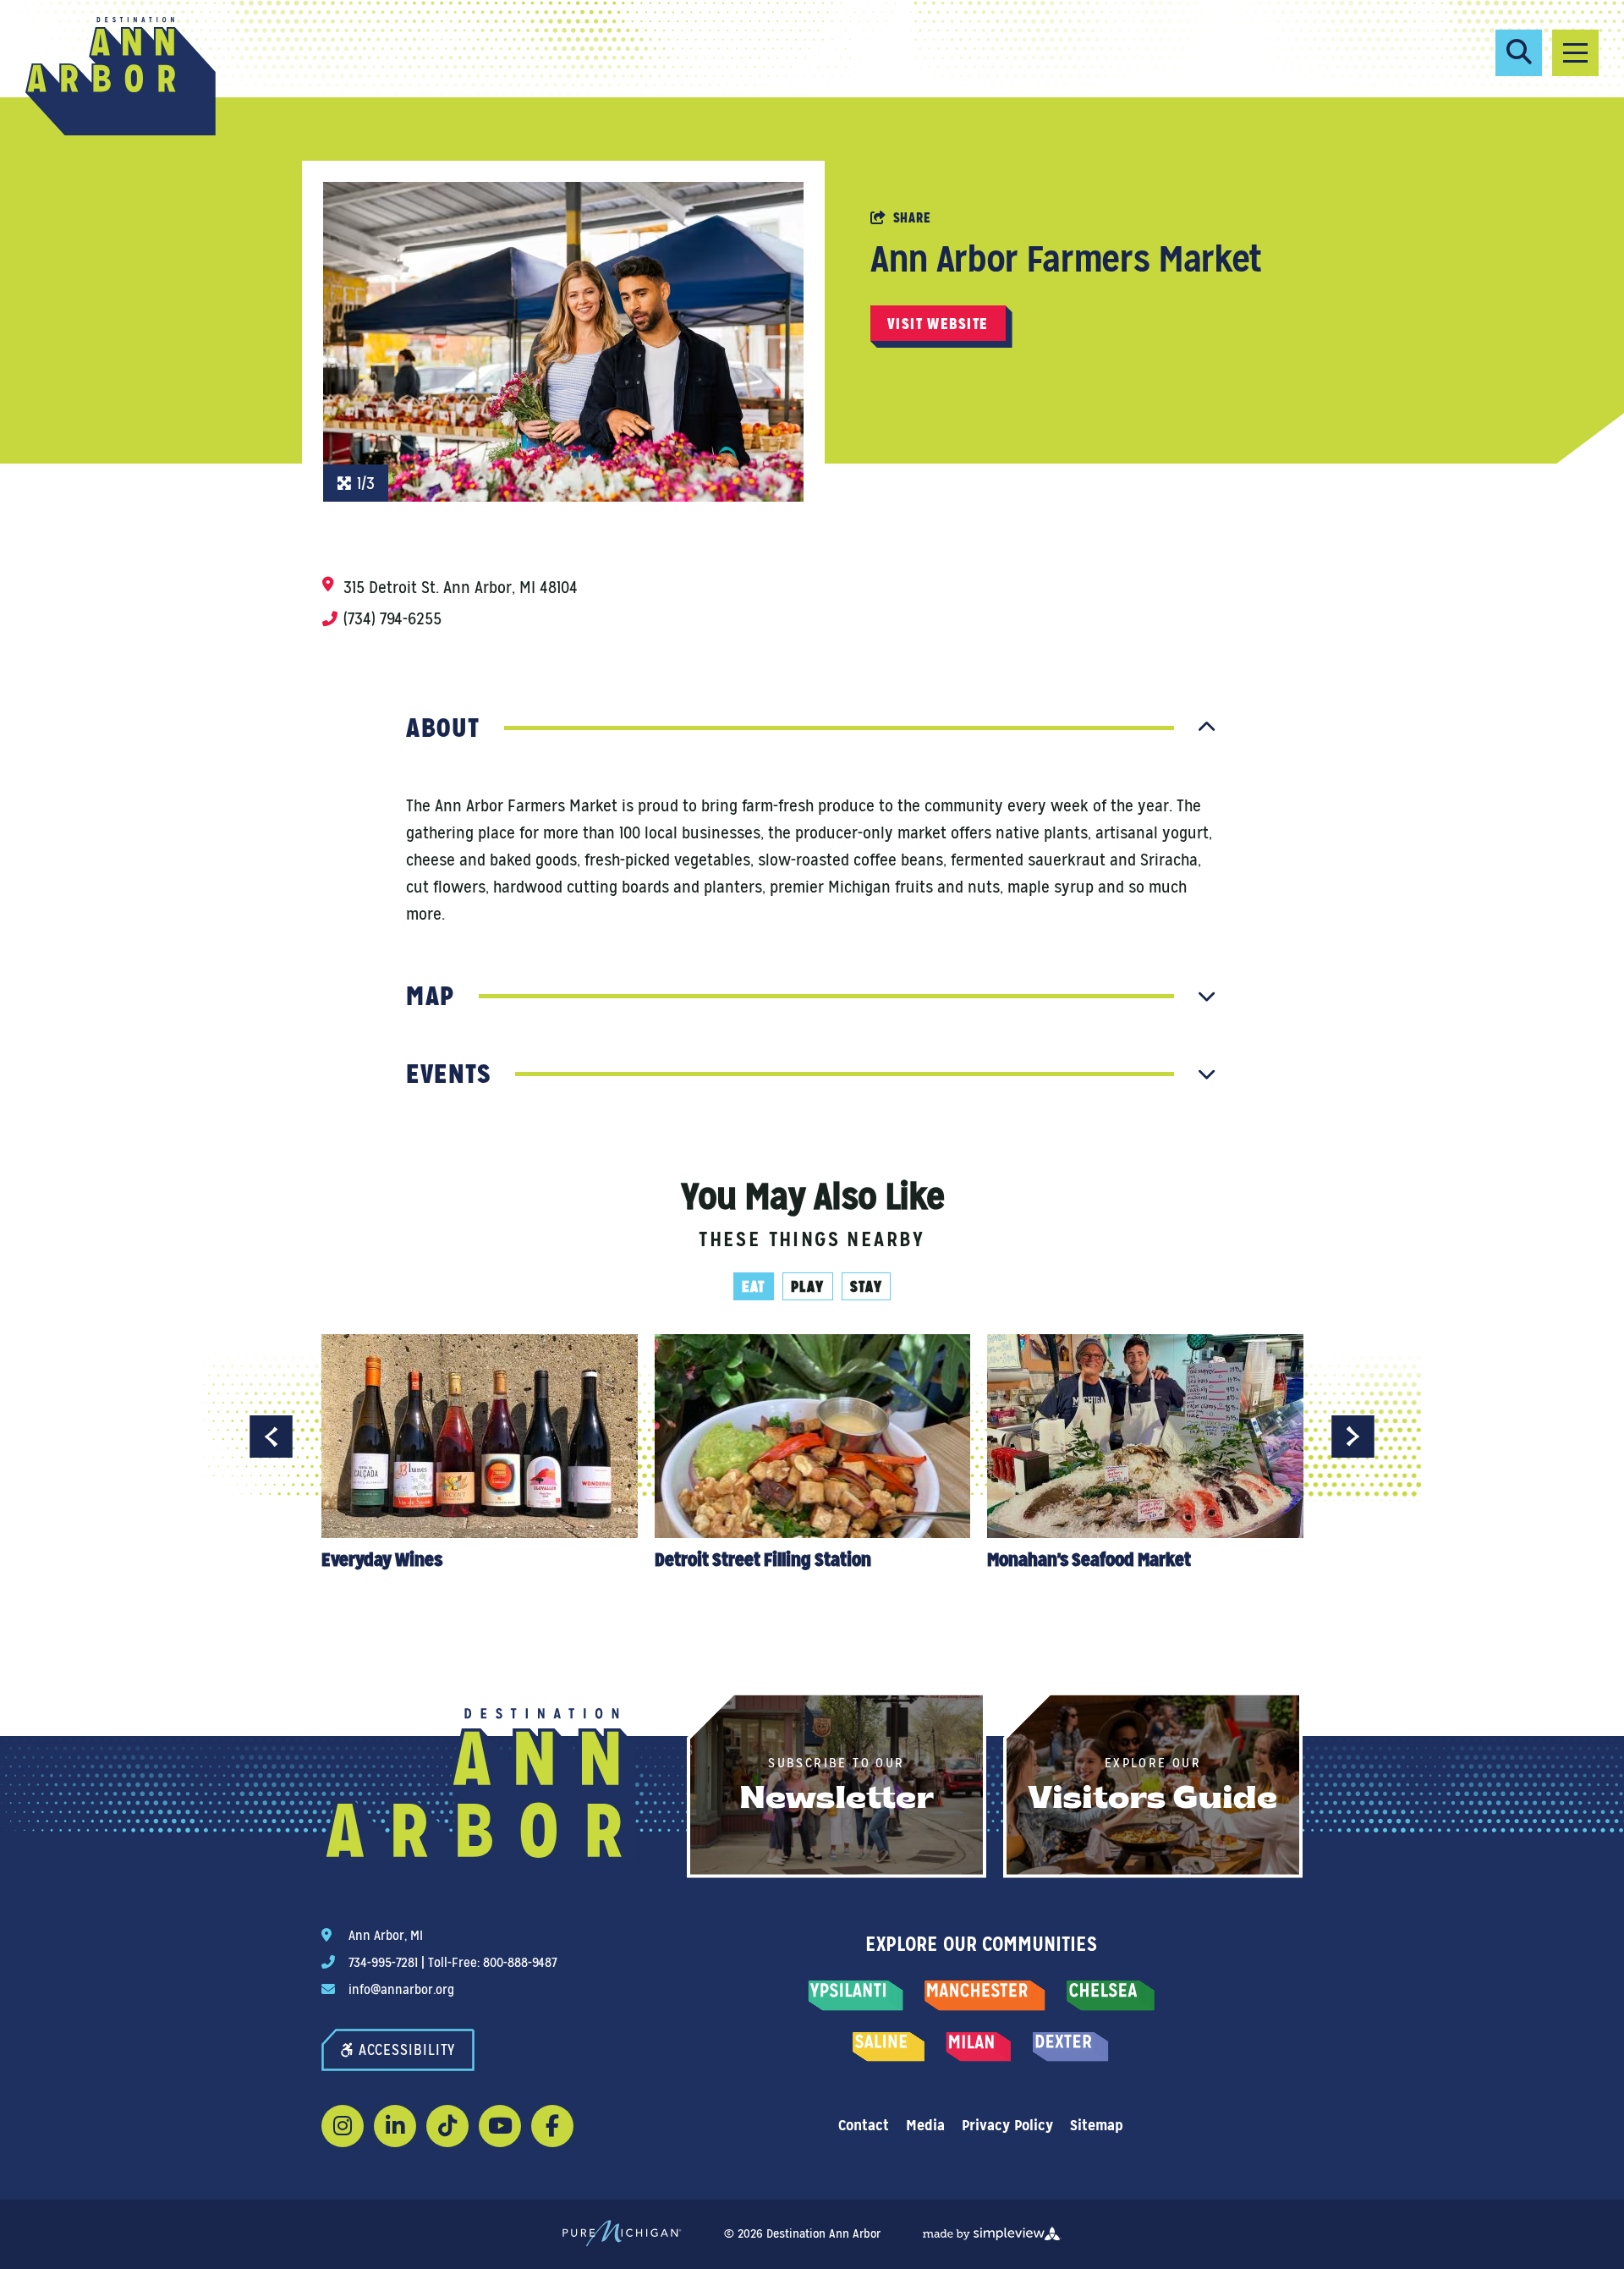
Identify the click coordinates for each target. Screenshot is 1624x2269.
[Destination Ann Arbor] (121, 76)
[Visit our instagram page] (343, 2126)
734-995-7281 (383, 1962)
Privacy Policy (1007, 2125)
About (443, 728)
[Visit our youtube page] (500, 2126)
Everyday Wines (381, 1560)
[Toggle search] (1519, 53)
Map (431, 996)
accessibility (407, 2050)
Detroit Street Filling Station (762, 1560)
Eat (754, 1286)
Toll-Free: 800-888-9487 (492, 1962)
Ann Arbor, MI (386, 1935)
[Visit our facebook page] (552, 2126)
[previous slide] (272, 1437)
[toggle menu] (1575, 53)
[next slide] (1353, 1437)
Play (808, 1286)
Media (925, 2125)
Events (449, 1074)
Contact (864, 2125)
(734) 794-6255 (392, 618)
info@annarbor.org (401, 1989)
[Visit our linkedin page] (395, 2126)
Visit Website (938, 324)
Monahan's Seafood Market (1089, 1560)
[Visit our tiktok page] (447, 2126)
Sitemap (1097, 2125)
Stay (867, 1286)
